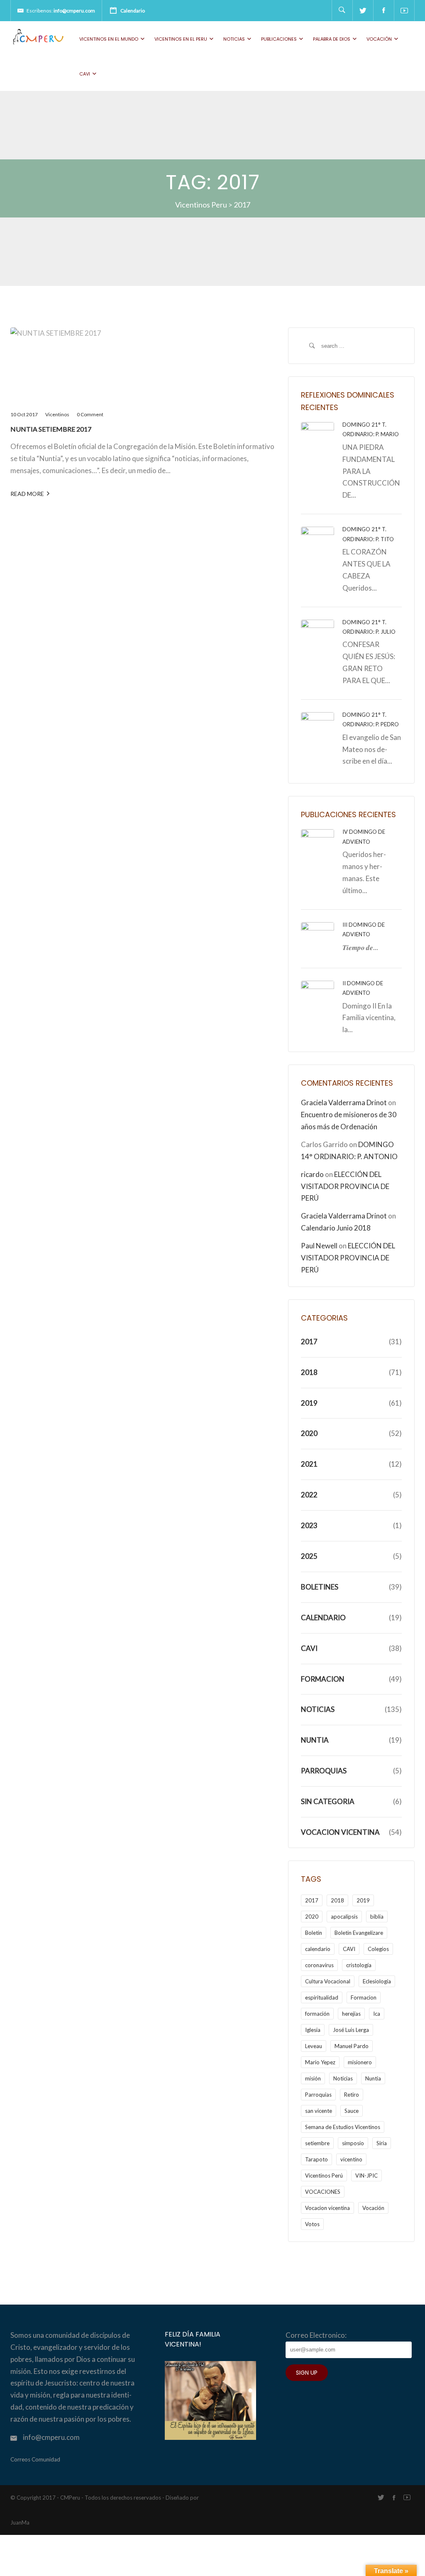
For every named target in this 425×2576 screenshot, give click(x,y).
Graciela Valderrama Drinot (344, 1102)
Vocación (379, 39)
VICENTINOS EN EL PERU (181, 39)
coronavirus (319, 1965)
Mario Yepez (320, 2062)
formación (317, 2014)
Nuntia (315, 1740)
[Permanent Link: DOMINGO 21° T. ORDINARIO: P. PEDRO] (318, 728)
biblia (377, 1917)
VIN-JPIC (366, 2176)
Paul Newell (319, 1246)
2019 (309, 1403)
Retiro (352, 2095)
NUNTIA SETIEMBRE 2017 (51, 429)
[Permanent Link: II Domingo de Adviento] (318, 996)
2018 (309, 1372)
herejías (351, 2014)
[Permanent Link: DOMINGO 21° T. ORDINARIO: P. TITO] (318, 543)
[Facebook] (383, 10)
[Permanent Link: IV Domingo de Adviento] (318, 845)
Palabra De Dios (332, 39)
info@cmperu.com (74, 11)
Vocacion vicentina (327, 2208)
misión (313, 2078)
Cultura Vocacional (328, 1981)
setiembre (317, 2143)
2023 (309, 1525)
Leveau (314, 2046)
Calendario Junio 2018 (336, 1228)
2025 (309, 1556)
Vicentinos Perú (324, 2176)
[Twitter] (363, 10)
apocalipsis (344, 1917)
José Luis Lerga (351, 2030)
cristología (359, 1965)
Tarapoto (316, 2159)
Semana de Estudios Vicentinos (343, 2127)
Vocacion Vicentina (340, 1832)
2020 (309, 1433)
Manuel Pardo (352, 2046)
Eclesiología (377, 1981)
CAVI (85, 74)
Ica (377, 2014)
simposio (353, 2143)
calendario (318, 1949)
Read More (27, 494)
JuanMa (20, 2522)
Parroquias (324, 1771)
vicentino (351, 2159)
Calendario (133, 11)
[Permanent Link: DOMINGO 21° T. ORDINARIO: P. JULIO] (318, 635)
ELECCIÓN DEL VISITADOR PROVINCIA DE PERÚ (345, 1186)
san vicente (319, 2111)
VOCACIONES (323, 2192)
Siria (382, 2143)
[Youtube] (404, 10)
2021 (309, 1464)
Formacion (323, 1679)
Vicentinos (57, 414)
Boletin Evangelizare (359, 1933)
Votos (312, 2224)
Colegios (378, 1949)
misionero (360, 2062)
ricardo (312, 1174)
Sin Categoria (328, 1801)
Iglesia (313, 2030)
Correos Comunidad (35, 2459)
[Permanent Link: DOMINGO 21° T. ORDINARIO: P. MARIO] (318, 438)
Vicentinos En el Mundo (109, 39)
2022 (309, 1495)
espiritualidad (322, 1997)
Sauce (352, 2111)
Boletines (320, 1587)
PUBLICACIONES (279, 39)
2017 (309, 1342)
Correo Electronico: (316, 2335)
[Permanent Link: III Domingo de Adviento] (318, 938)
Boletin (314, 1933)
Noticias (234, 39)
